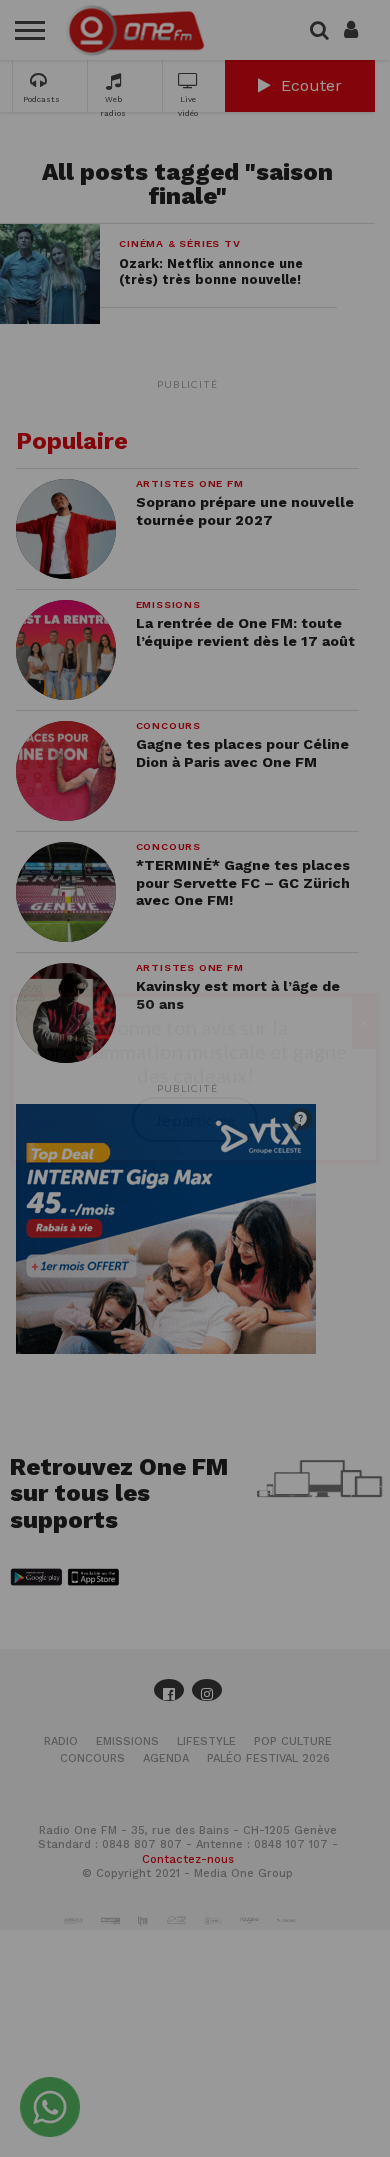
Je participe (195, 1119)
